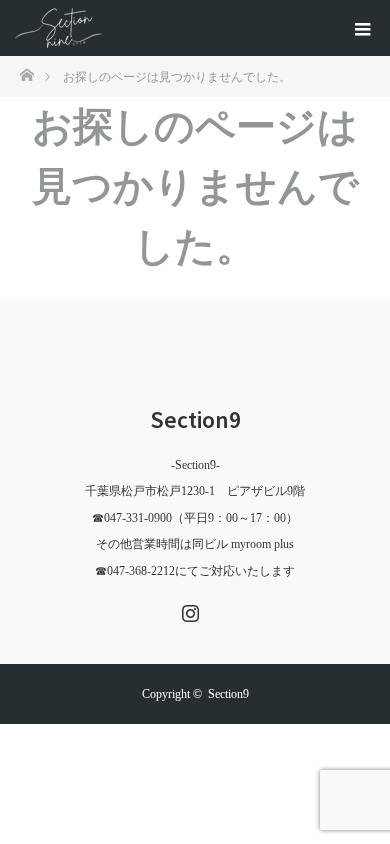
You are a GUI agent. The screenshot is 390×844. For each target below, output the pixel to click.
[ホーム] (26, 73)
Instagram (188, 609)
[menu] (362, 28)
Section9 (195, 419)
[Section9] (58, 28)
